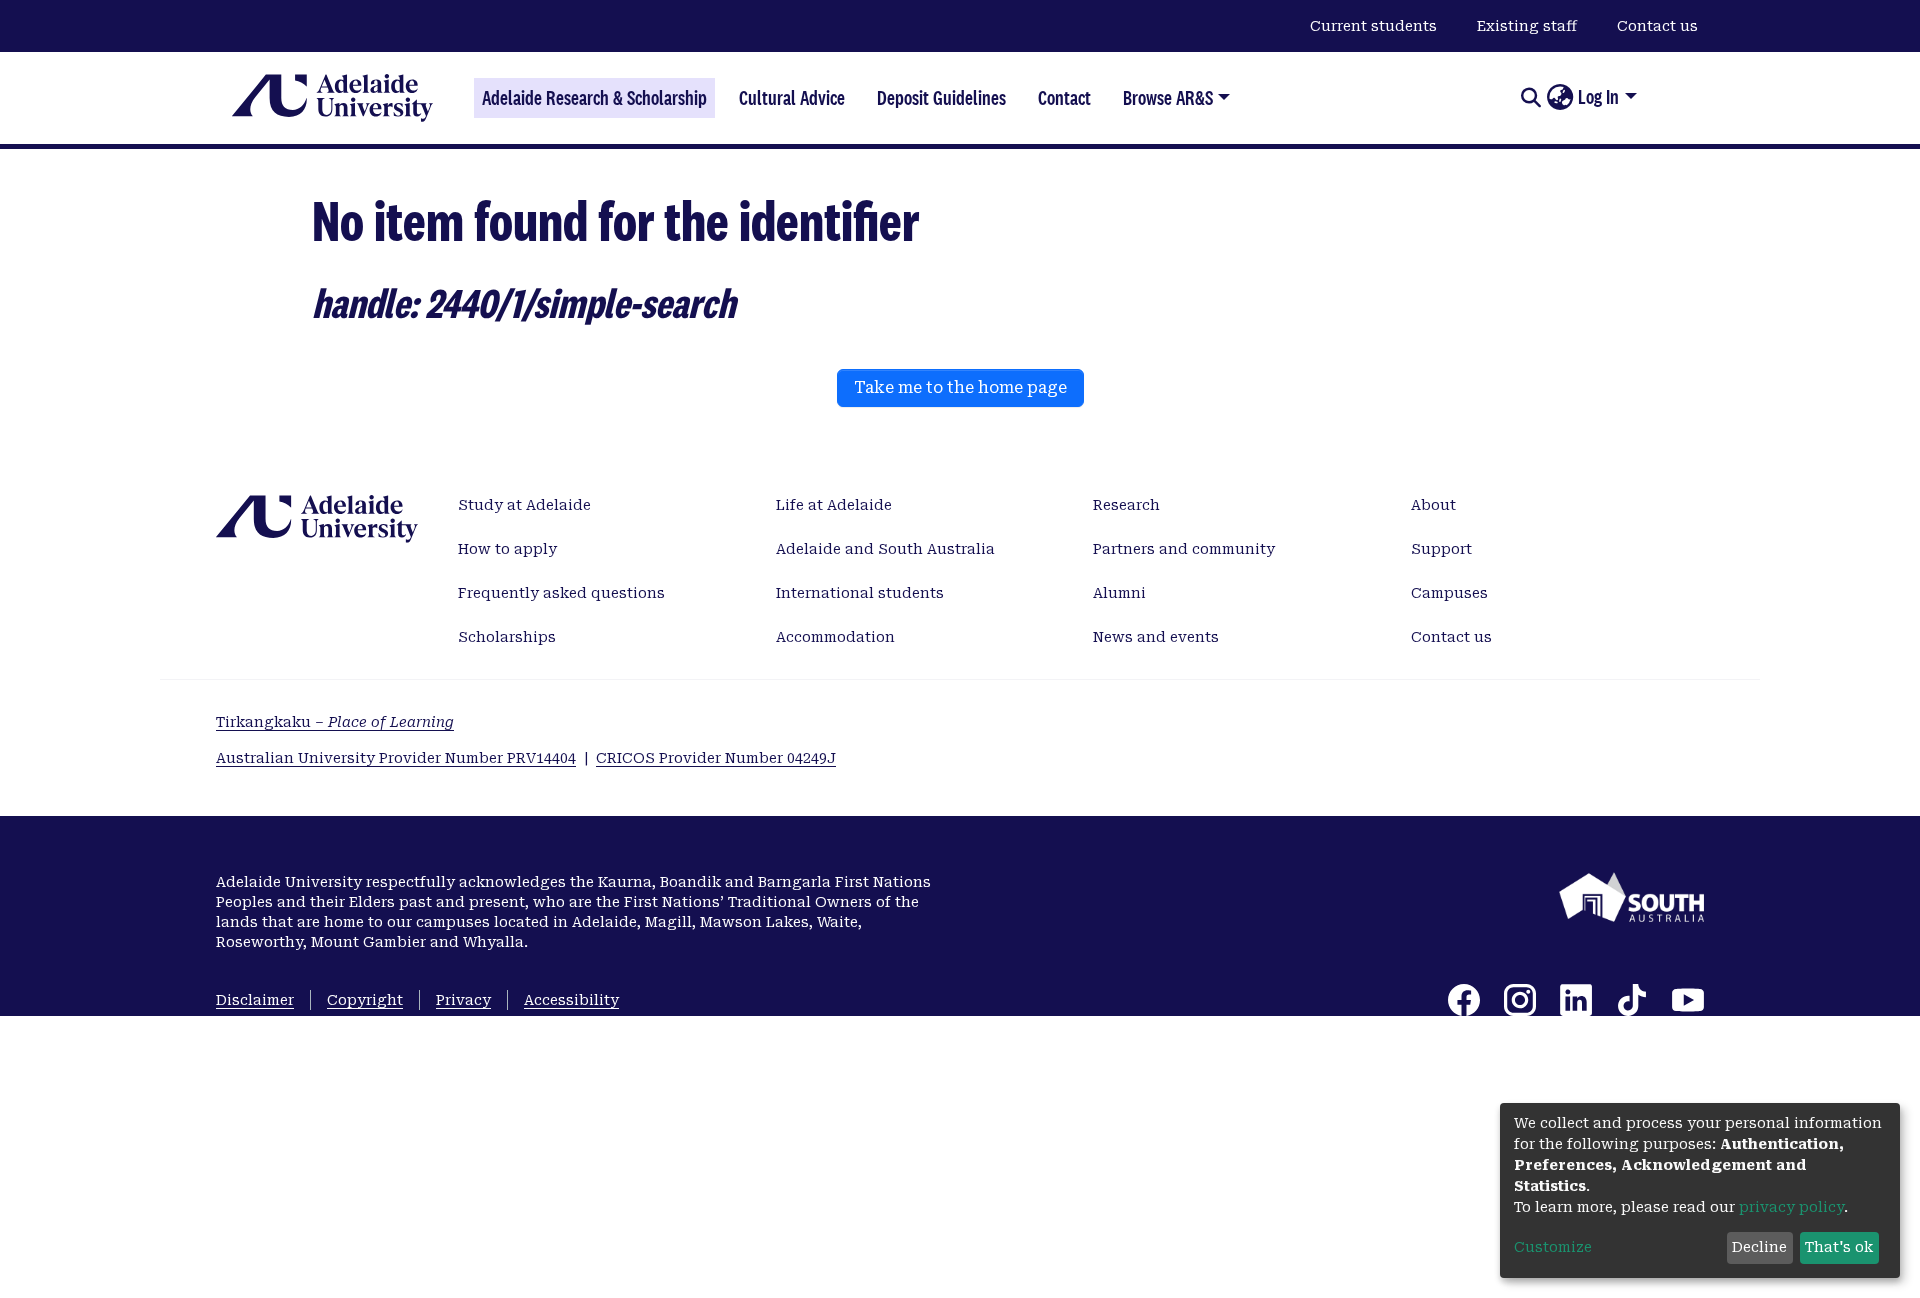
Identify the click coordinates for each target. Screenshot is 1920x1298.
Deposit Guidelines (941, 98)
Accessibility (571, 1000)
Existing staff (1527, 26)
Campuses (1449, 593)
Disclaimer (255, 1000)
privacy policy (1791, 1207)
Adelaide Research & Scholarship (594, 98)
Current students (1373, 26)
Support (1441, 549)
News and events (1156, 637)
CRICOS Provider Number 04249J (716, 758)
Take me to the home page (960, 387)
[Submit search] (1530, 98)
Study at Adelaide (524, 505)
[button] (1559, 98)
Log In (1598, 97)
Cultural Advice (792, 98)
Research (1126, 505)
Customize (1553, 1247)
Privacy (463, 1000)
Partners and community (1184, 549)
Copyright (365, 1000)
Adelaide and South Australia (885, 549)
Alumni (1119, 593)
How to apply (507, 549)
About (1433, 505)
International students (860, 593)
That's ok (1839, 1247)
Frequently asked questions (561, 593)
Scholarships (507, 637)
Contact (1064, 98)
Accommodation (835, 637)
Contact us (1657, 26)
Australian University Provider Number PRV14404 (396, 758)
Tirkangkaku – (335, 722)
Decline (1759, 1247)
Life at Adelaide (834, 505)
